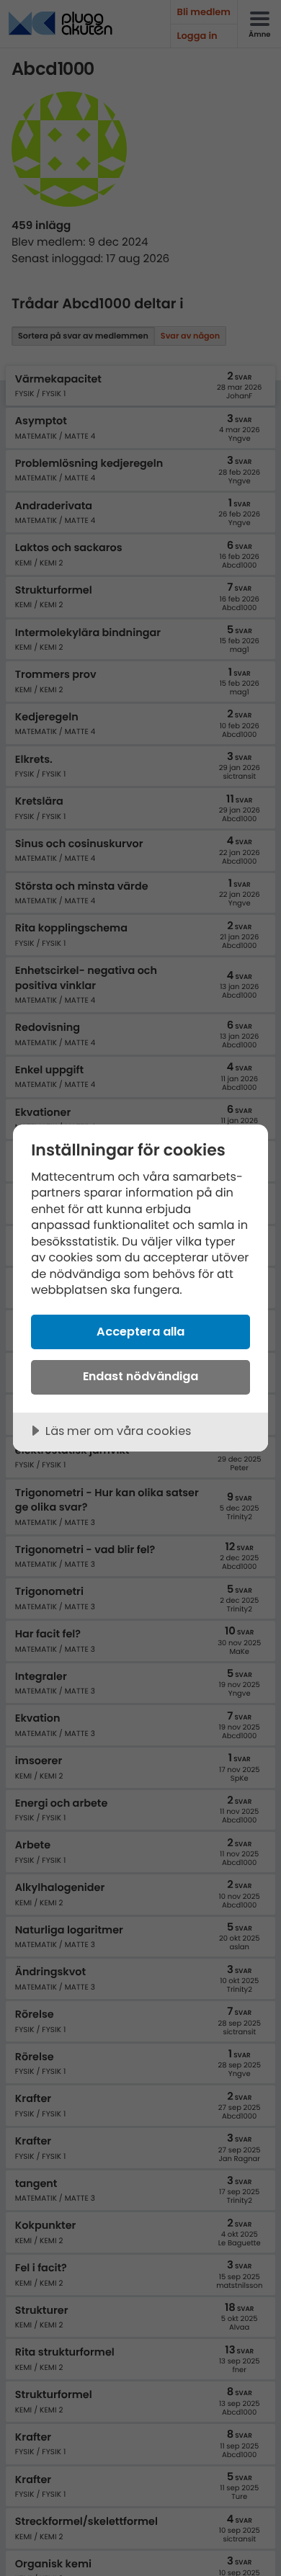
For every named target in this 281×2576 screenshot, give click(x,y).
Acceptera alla (140, 1332)
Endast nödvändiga (140, 1376)
